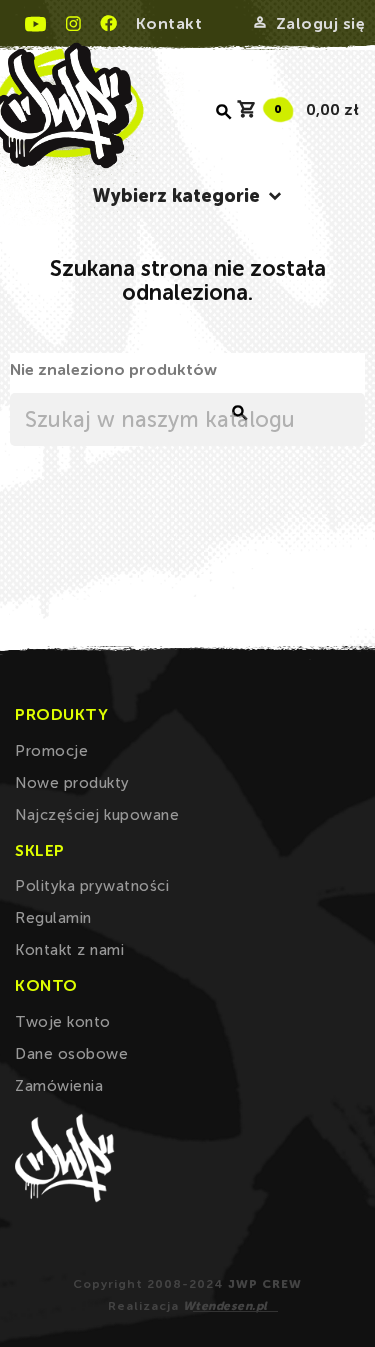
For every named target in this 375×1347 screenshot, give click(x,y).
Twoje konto (63, 1022)
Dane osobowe (71, 1054)
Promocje (51, 751)
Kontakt (169, 23)
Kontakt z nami (69, 950)
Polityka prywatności (92, 886)
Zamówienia (59, 1086)
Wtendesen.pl (225, 1306)
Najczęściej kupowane (97, 815)
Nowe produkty (72, 783)
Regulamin (53, 918)
